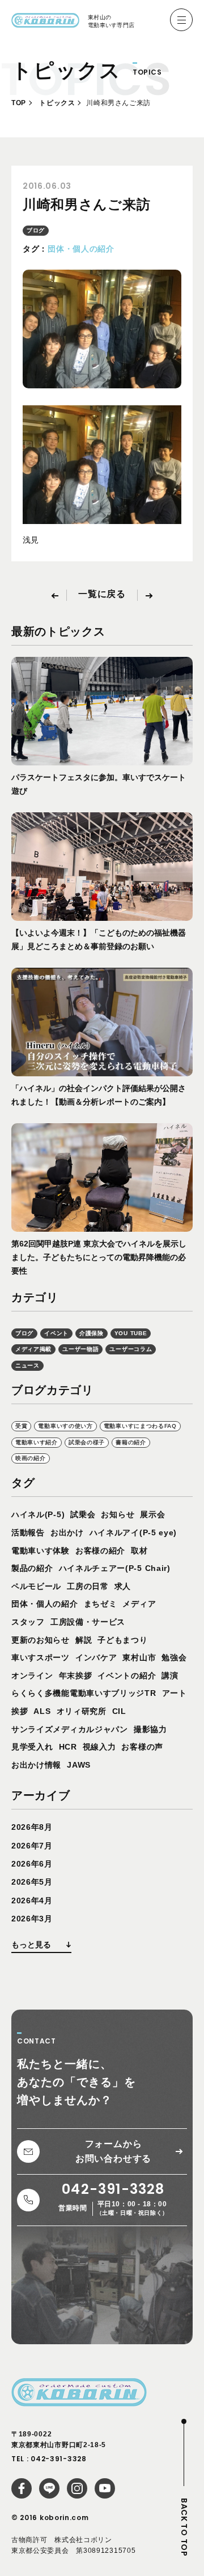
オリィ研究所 (82, 1711)
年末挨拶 (76, 1676)
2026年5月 (32, 1882)
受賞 (21, 1426)
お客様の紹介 (100, 1551)
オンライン (32, 1676)
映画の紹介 (31, 1458)
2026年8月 (32, 1827)
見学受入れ (32, 1747)
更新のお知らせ (41, 1640)
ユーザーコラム (131, 1349)
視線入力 (99, 1747)
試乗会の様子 (87, 1442)
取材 (139, 1551)
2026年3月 (32, 1919)
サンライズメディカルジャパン (70, 1729)
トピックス (57, 103)
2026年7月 (32, 1846)
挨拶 (20, 1711)
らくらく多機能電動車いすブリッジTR (84, 1693)
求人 (123, 1586)
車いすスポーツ (41, 1657)
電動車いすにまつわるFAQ (140, 1426)
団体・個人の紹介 (81, 249)
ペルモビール (36, 1586)
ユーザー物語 (80, 1349)
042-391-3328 (58, 2459)
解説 (84, 1640)
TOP (19, 103)
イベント (56, 1333)
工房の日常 (88, 1586)
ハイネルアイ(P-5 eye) (133, 1532)
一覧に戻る (102, 594)
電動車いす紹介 (37, 1442)
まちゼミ (101, 1604)
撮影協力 (150, 1729)
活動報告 (28, 1532)
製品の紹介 (32, 1568)
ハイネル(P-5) (38, 1514)
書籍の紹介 (131, 1442)
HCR (68, 1747)
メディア (139, 1604)
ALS (42, 1711)
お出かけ (67, 1532)
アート (175, 1693)
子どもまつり (122, 1640)
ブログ (36, 230)
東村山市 (139, 1657)
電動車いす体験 (41, 1551)
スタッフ (28, 1622)
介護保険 (92, 1333)
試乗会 (83, 1514)
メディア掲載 (33, 1349)
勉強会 (174, 1657)
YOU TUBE (131, 1333)
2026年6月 (32, 1864)
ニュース (27, 1365)
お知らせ (118, 1514)
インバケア (96, 1657)
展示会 (152, 1514)
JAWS (79, 1765)
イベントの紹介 (127, 1676)
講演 (170, 1676)
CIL (119, 1711)
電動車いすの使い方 (65, 1426)
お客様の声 (142, 1747)
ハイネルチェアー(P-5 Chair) (115, 1568)
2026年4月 (32, 1900)
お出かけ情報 (36, 1765)
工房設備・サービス (88, 1622)
